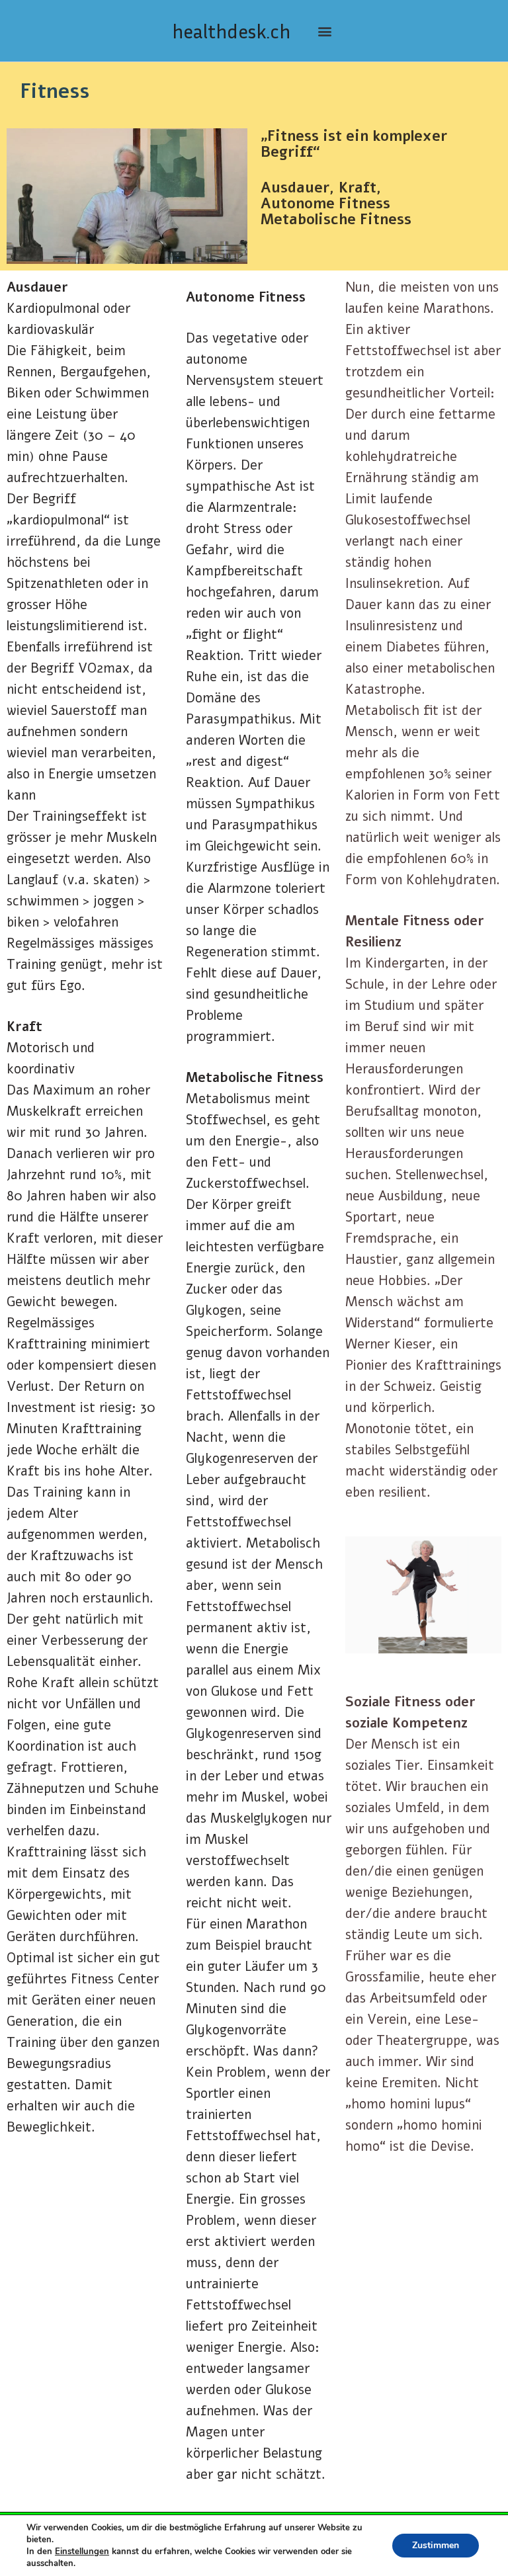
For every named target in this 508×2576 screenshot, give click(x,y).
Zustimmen (436, 2545)
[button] (324, 31)
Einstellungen (82, 2552)
